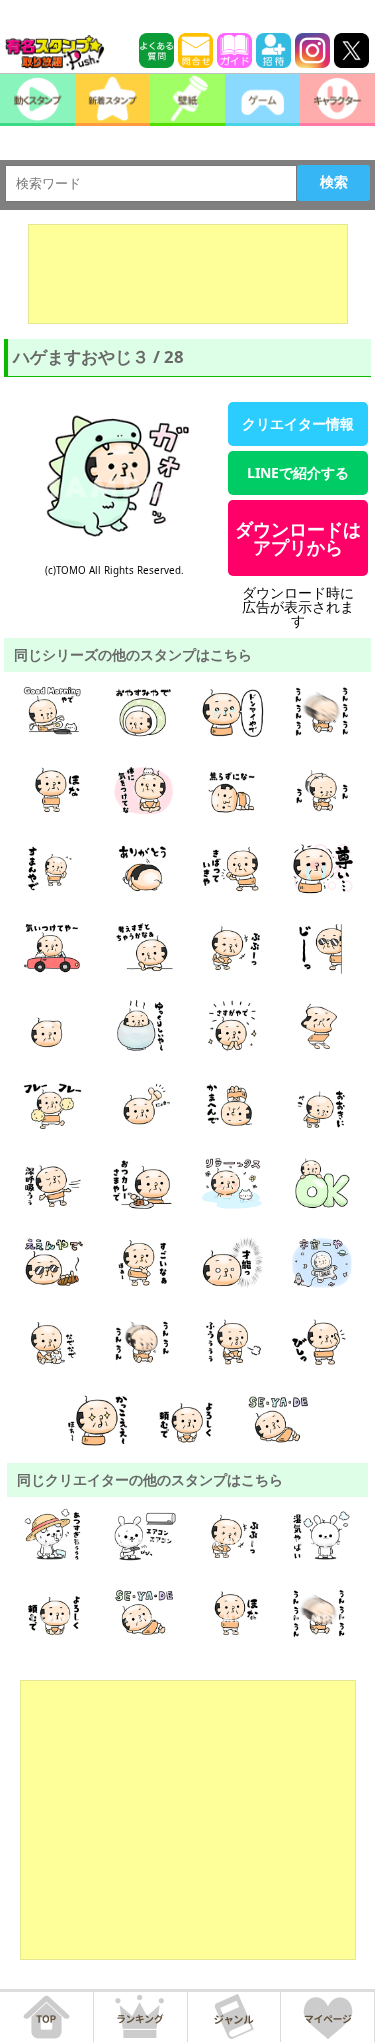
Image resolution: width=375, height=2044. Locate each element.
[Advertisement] (188, 274)
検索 (334, 182)
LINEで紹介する (298, 472)
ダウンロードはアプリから (298, 538)
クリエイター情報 (298, 423)
